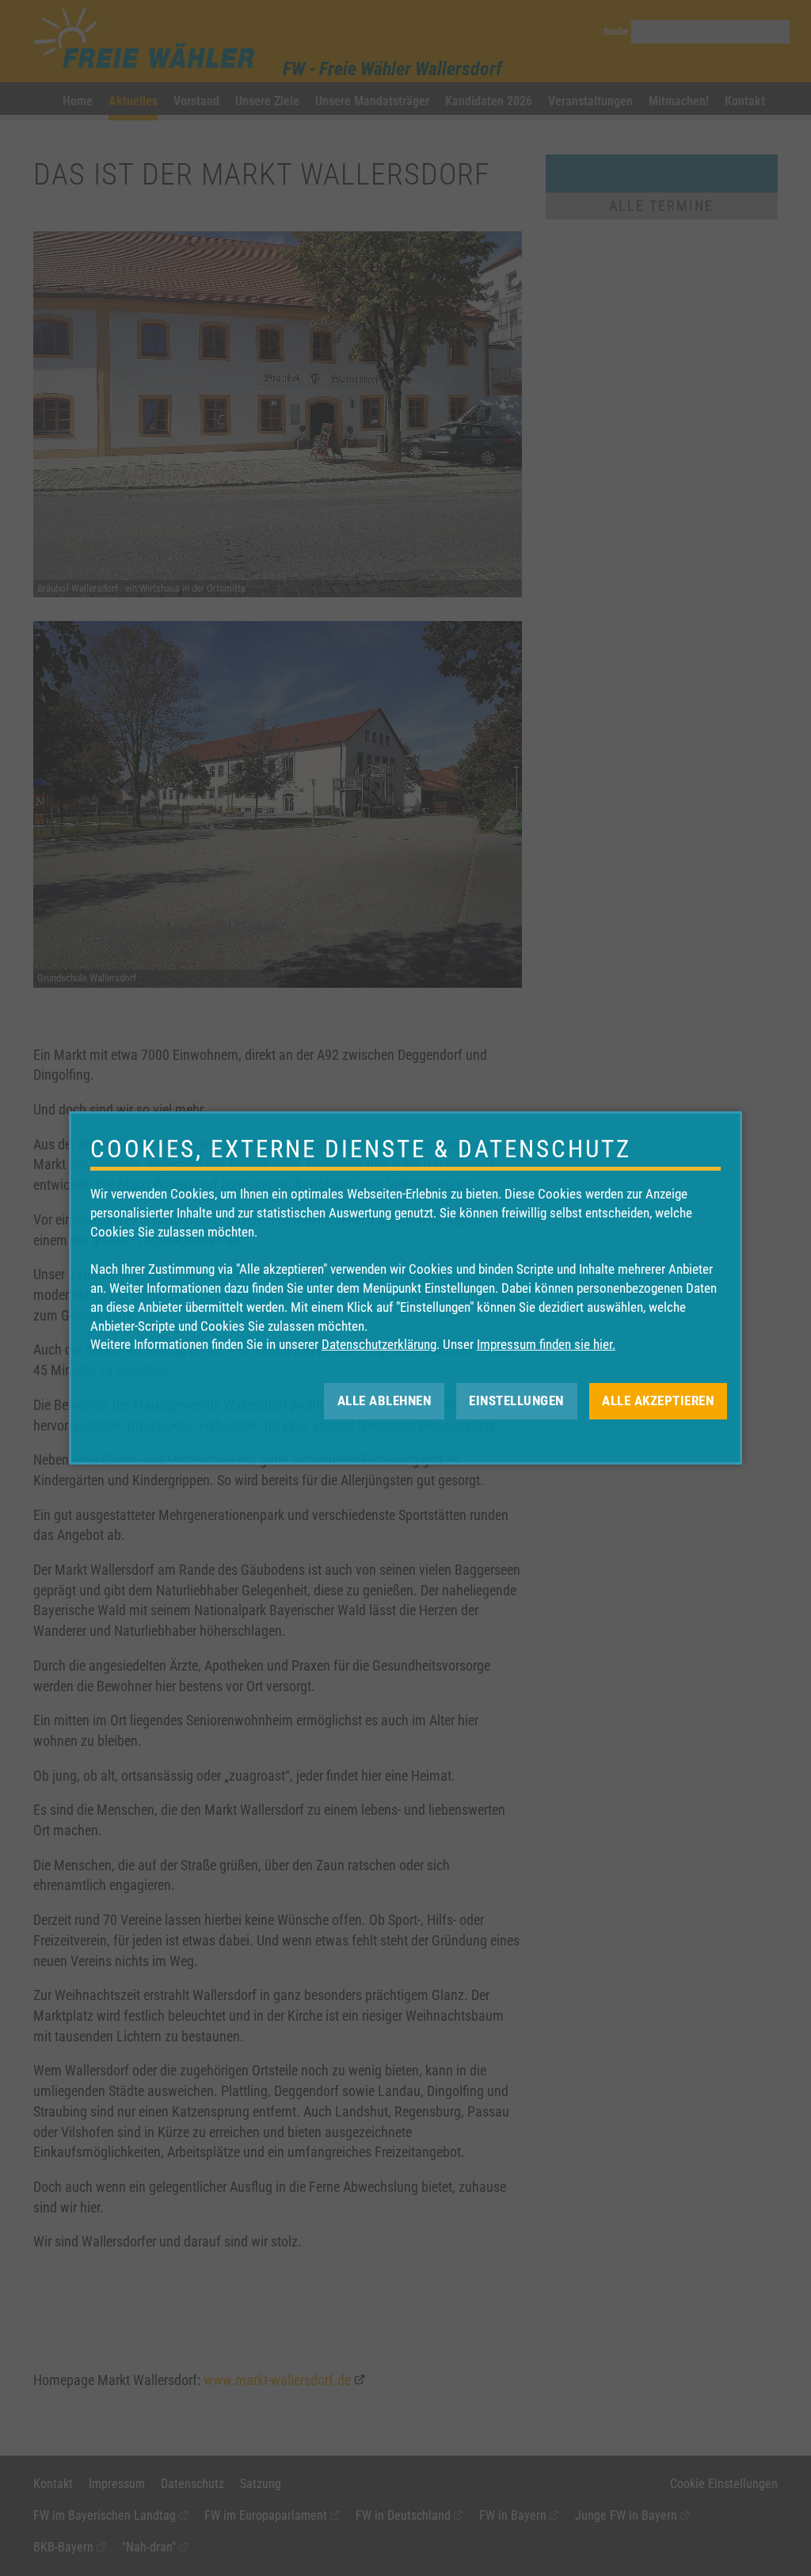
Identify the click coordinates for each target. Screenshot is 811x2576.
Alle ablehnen (385, 1400)
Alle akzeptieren (658, 1400)
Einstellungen (516, 1400)
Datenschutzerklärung (379, 1344)
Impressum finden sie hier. (546, 1344)
